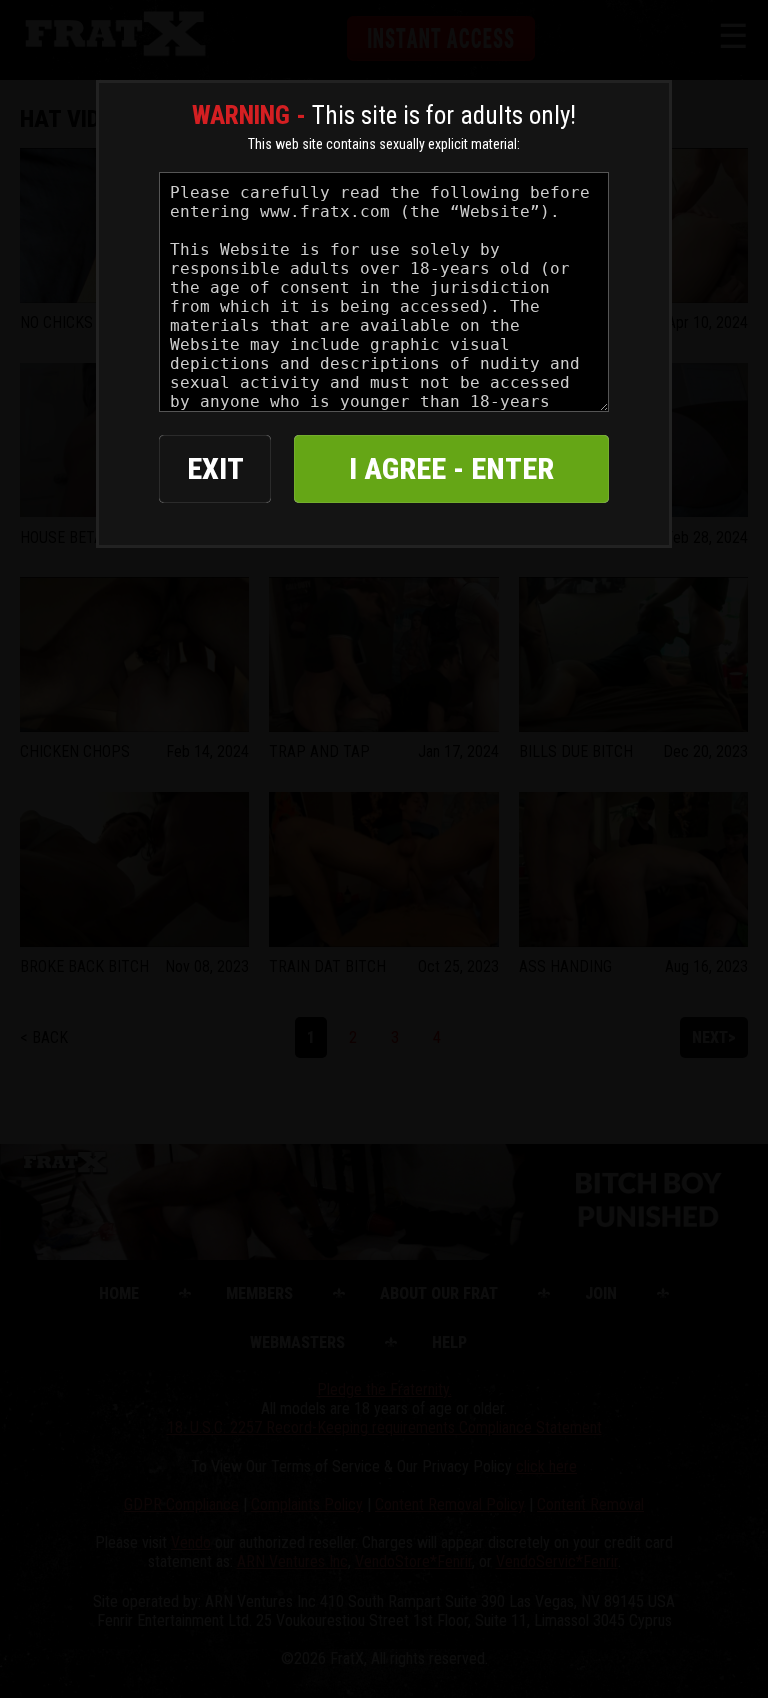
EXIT (215, 468)
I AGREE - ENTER (451, 468)
